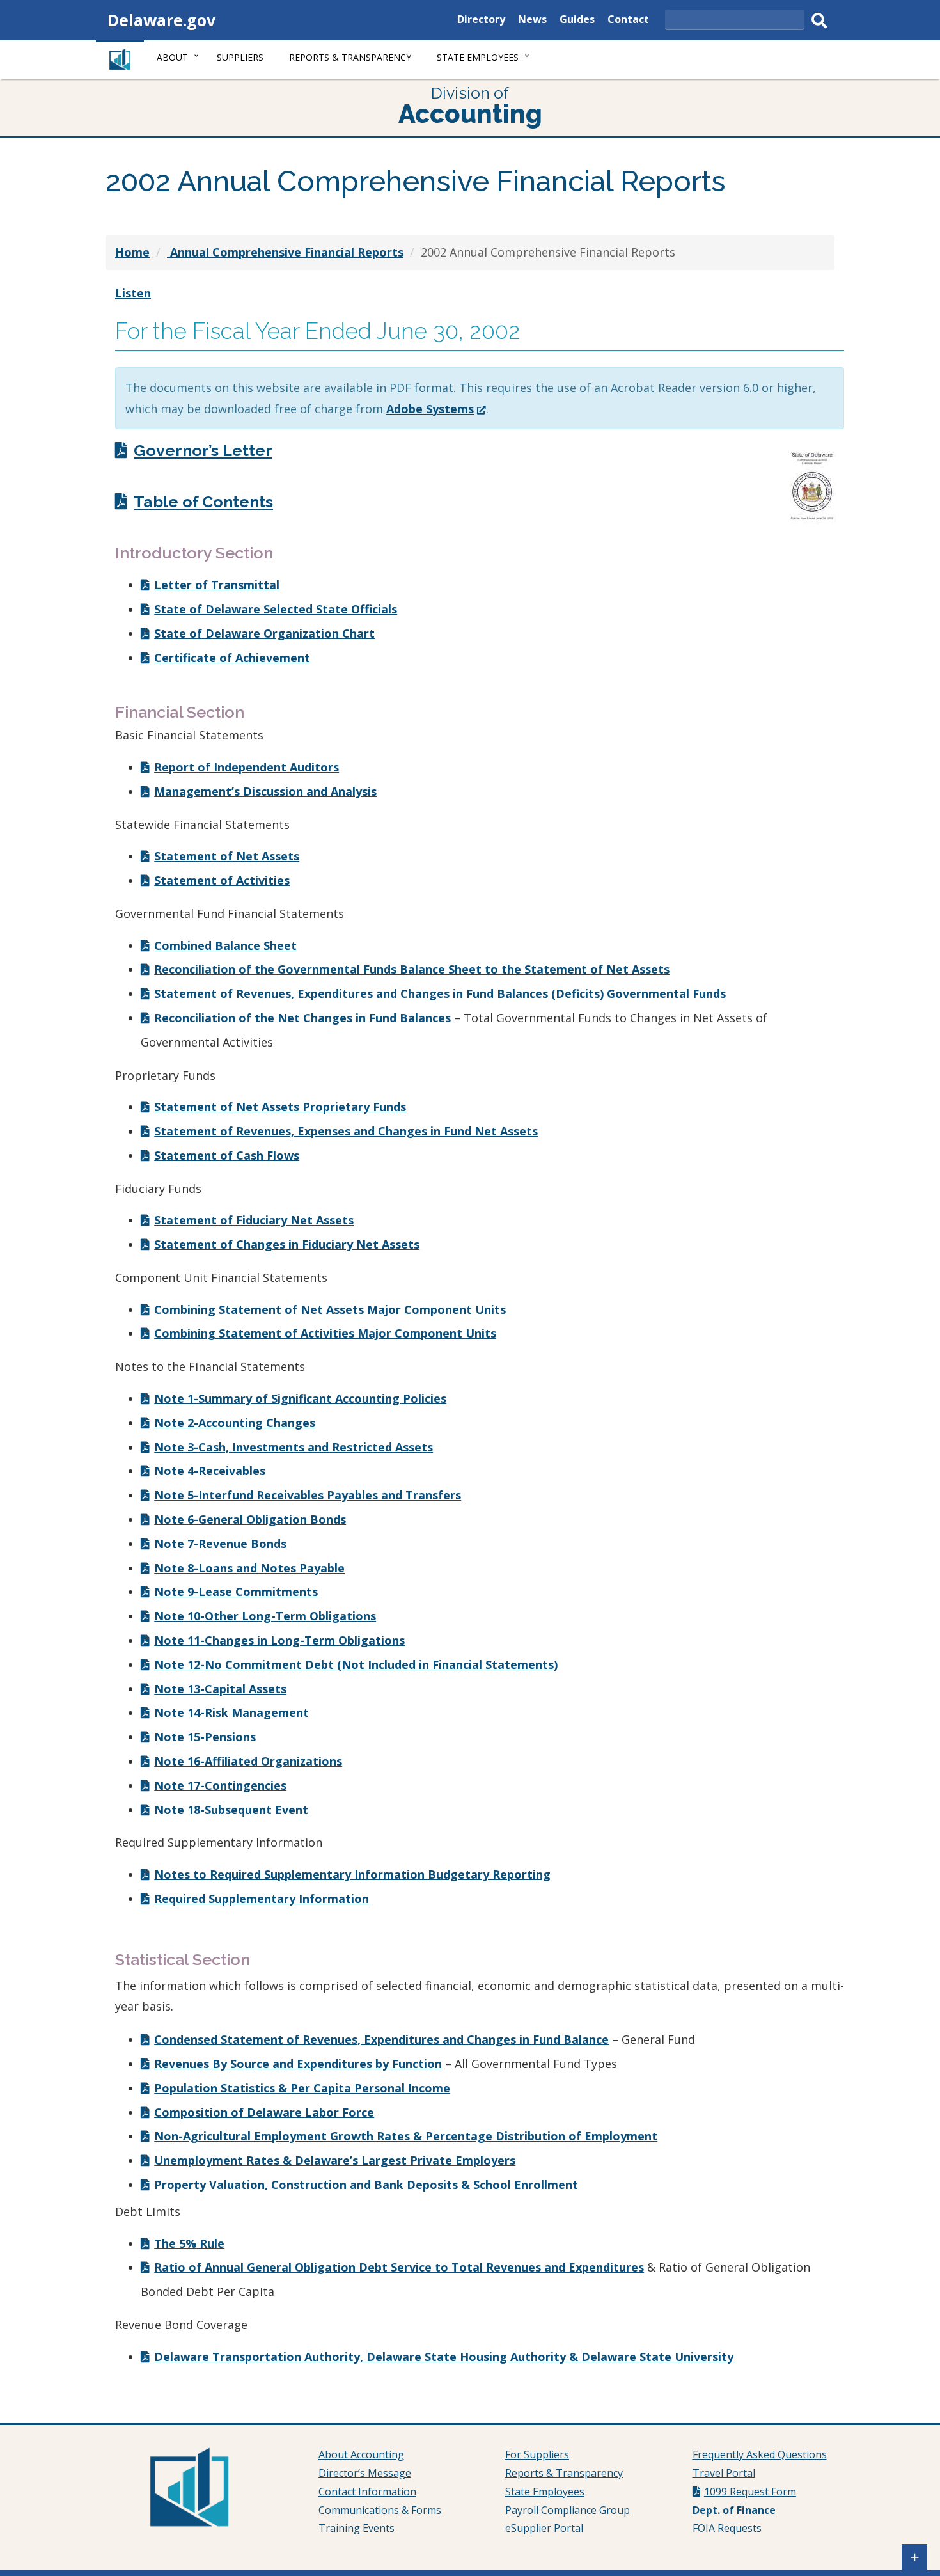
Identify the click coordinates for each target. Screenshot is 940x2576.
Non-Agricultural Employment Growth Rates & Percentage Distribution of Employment (406, 2136)
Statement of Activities (222, 880)
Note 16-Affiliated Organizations (248, 1761)
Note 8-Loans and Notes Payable (249, 1568)
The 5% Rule (189, 2243)
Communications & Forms (380, 2510)
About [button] (172, 57)
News (532, 21)
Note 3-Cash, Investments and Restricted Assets (294, 1447)
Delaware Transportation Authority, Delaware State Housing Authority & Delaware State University (444, 2357)
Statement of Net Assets (227, 856)
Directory (481, 21)
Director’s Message (365, 2473)
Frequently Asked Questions (760, 2454)
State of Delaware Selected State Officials (276, 609)
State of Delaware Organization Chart (264, 633)
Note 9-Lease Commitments (236, 1592)
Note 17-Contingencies (220, 1785)
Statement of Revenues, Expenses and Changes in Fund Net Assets (346, 1131)
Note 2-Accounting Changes (235, 1423)
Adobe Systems (436, 409)
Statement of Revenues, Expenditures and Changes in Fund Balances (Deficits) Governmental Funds (440, 993)
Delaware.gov (161, 20)
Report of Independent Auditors (247, 767)
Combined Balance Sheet (225, 945)
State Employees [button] (478, 57)
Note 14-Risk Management (231, 1712)
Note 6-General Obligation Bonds (250, 1519)
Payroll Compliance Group (568, 2510)
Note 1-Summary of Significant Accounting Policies (300, 1398)
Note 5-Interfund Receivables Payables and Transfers (308, 1495)
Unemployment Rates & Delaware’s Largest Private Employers (335, 2160)
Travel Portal (724, 2473)
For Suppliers (537, 2454)
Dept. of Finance (734, 2510)
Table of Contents (203, 502)
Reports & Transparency (350, 57)
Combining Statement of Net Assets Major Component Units (330, 1309)
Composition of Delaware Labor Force (264, 2112)
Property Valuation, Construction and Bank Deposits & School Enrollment (366, 2185)
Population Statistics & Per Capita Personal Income (302, 2088)
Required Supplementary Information (262, 1899)
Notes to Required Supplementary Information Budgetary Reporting (352, 1874)
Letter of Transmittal (217, 585)
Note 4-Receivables (210, 1471)
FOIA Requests (727, 2528)
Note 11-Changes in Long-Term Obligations (279, 1640)
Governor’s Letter (203, 450)
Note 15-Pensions (205, 1737)
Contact (628, 21)
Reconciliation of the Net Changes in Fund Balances (302, 1018)
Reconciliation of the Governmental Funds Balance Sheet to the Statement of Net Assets (412, 969)
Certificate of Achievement (232, 658)
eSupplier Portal (544, 2528)
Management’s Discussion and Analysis (265, 791)
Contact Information (367, 2492)
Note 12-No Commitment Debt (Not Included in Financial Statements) (356, 1664)
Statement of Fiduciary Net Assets (254, 1220)
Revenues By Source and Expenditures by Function (298, 2064)
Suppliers (240, 57)
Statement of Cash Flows (227, 1155)
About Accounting (361, 2454)
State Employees (545, 2492)
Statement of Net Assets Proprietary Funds (280, 1107)
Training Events (356, 2528)
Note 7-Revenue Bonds (220, 1544)
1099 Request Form (750, 2492)
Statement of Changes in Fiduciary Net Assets (287, 1244)
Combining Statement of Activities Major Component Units (325, 1333)
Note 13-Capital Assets (220, 1689)
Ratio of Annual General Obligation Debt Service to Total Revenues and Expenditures (399, 2267)
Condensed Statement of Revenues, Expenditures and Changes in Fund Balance (381, 2039)
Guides (577, 21)
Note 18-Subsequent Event (231, 1810)
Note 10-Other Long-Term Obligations (265, 1616)
